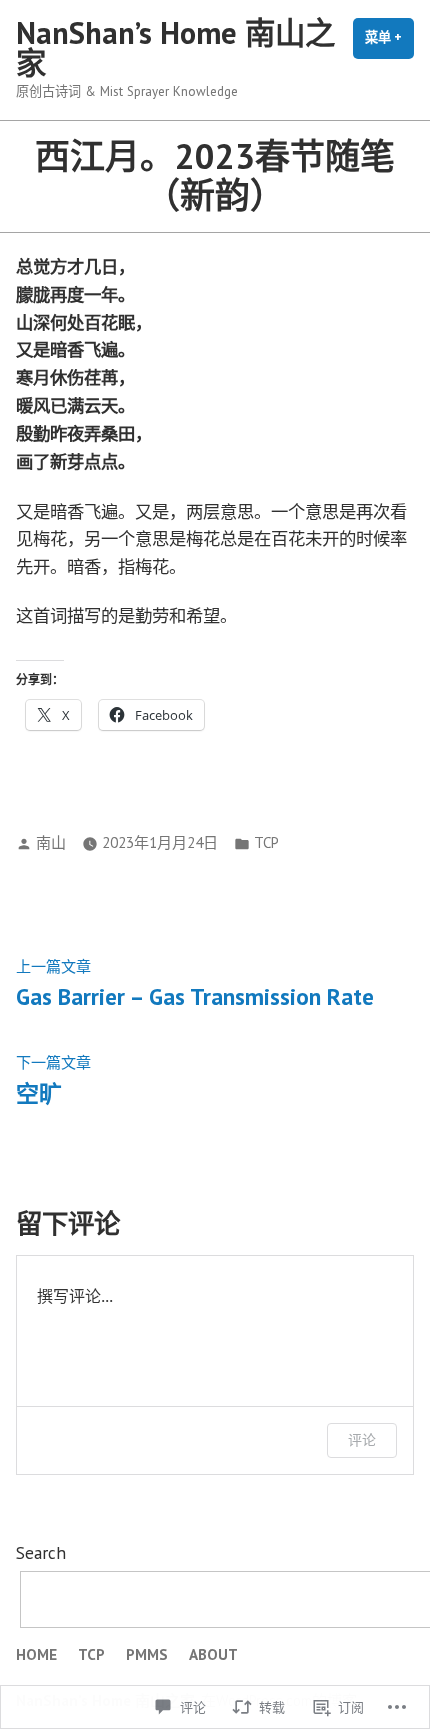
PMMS (147, 1654)
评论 (362, 1439)
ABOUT (213, 1654)
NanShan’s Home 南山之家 (175, 47)
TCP (266, 842)
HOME (36, 1654)
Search (41, 1552)
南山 (51, 842)
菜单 (389, 44)
